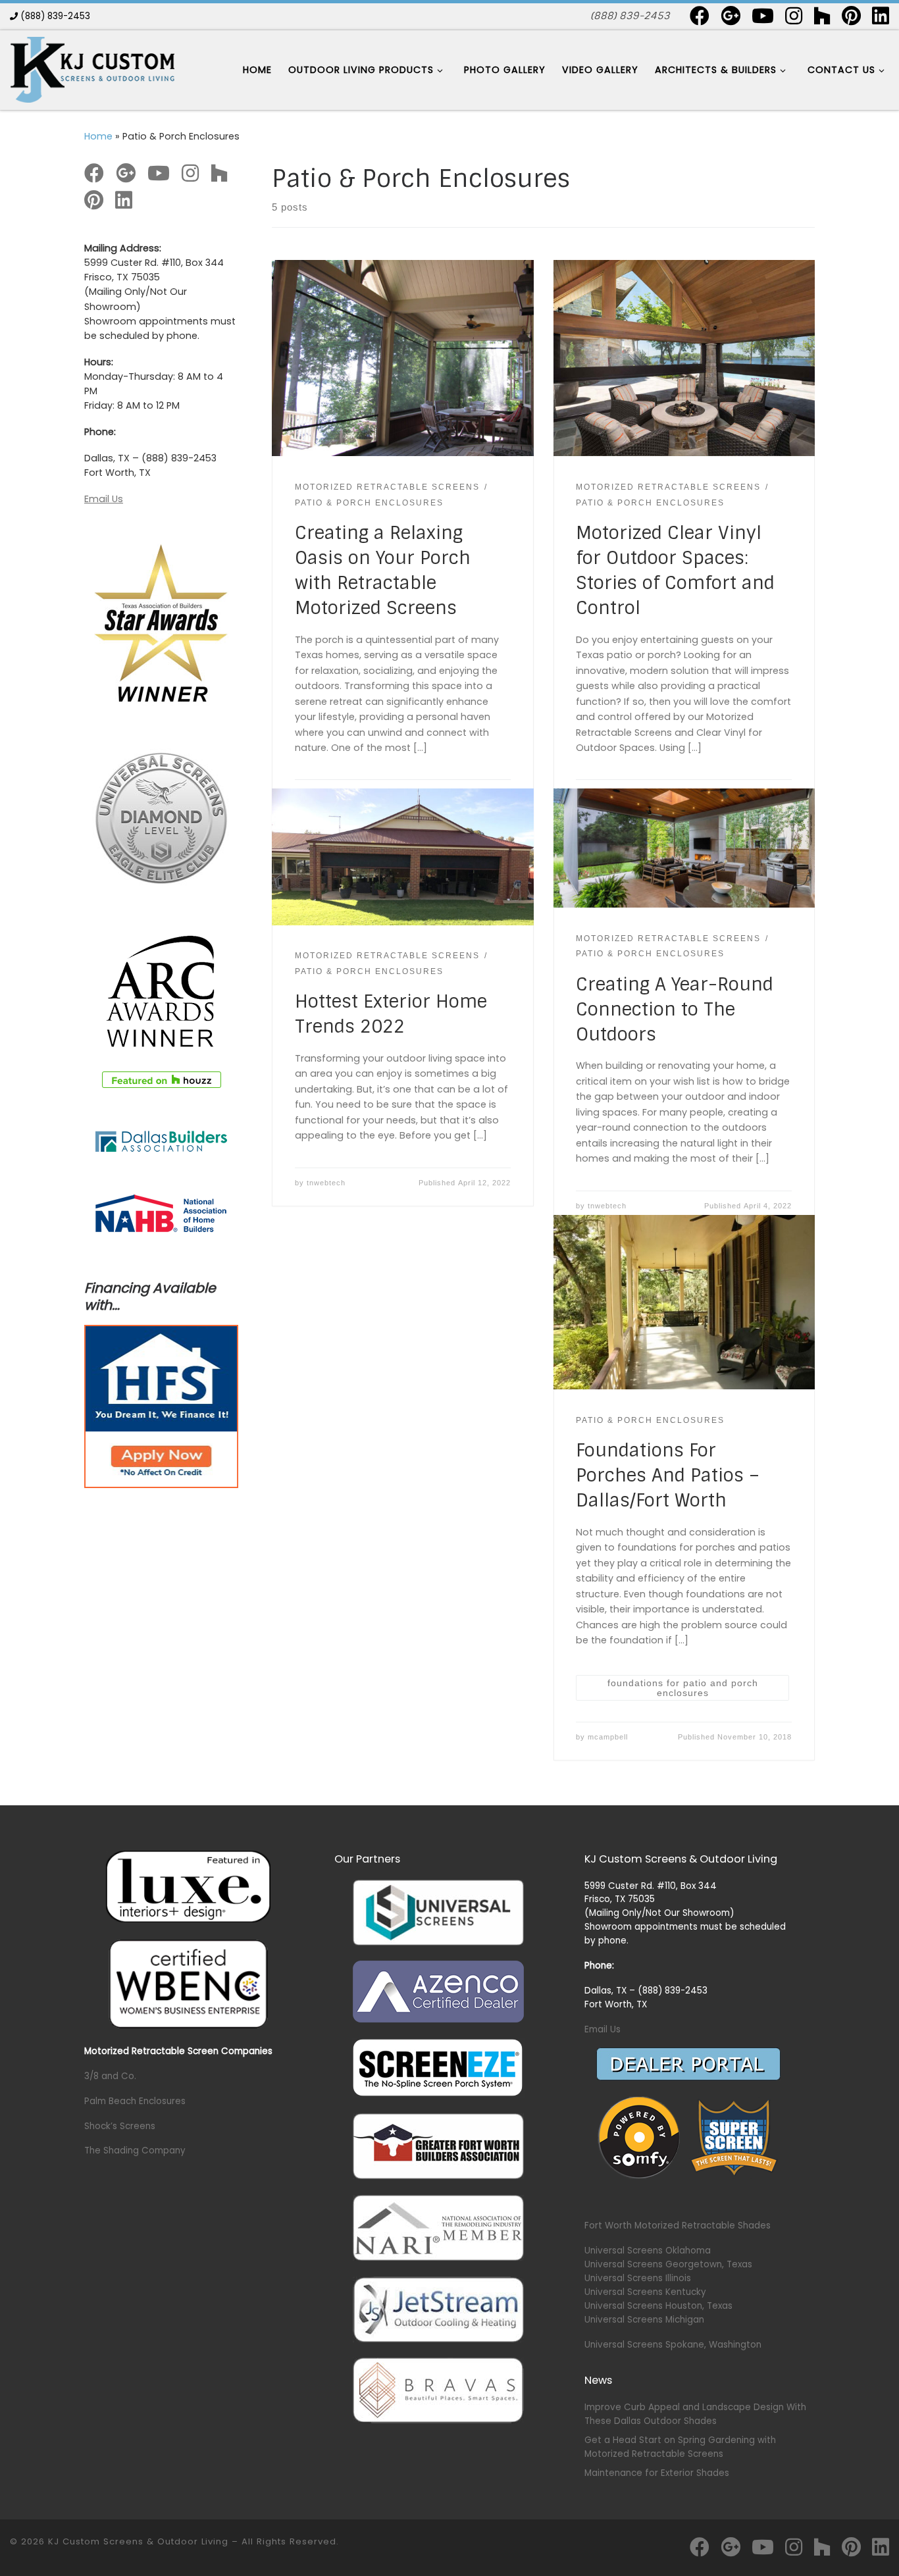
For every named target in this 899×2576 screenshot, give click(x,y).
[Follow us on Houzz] (822, 16)
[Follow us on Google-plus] (731, 16)
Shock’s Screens (120, 2126)
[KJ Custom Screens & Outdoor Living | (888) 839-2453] (92, 69)
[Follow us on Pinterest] (851, 16)
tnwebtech (326, 1183)
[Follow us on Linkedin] (881, 16)
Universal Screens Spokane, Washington (673, 2345)
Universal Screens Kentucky (645, 2292)
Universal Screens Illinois (638, 2278)
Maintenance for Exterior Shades (657, 2473)
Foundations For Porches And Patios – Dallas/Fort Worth (668, 1475)
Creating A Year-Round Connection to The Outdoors (675, 1009)
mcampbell (608, 1737)
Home (98, 136)
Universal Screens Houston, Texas (658, 2306)
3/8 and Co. (110, 2076)
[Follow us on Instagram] (794, 16)
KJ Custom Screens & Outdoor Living (138, 2541)
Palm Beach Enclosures (135, 2101)
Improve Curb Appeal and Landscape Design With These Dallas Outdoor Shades (695, 2414)
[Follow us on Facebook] (700, 16)
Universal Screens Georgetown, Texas (668, 2264)
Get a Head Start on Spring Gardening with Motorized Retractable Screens (680, 2447)
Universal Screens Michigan (644, 2320)
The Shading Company (135, 2151)
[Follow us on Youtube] (763, 16)
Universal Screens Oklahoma (648, 2251)
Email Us (104, 499)
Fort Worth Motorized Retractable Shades (678, 2226)
